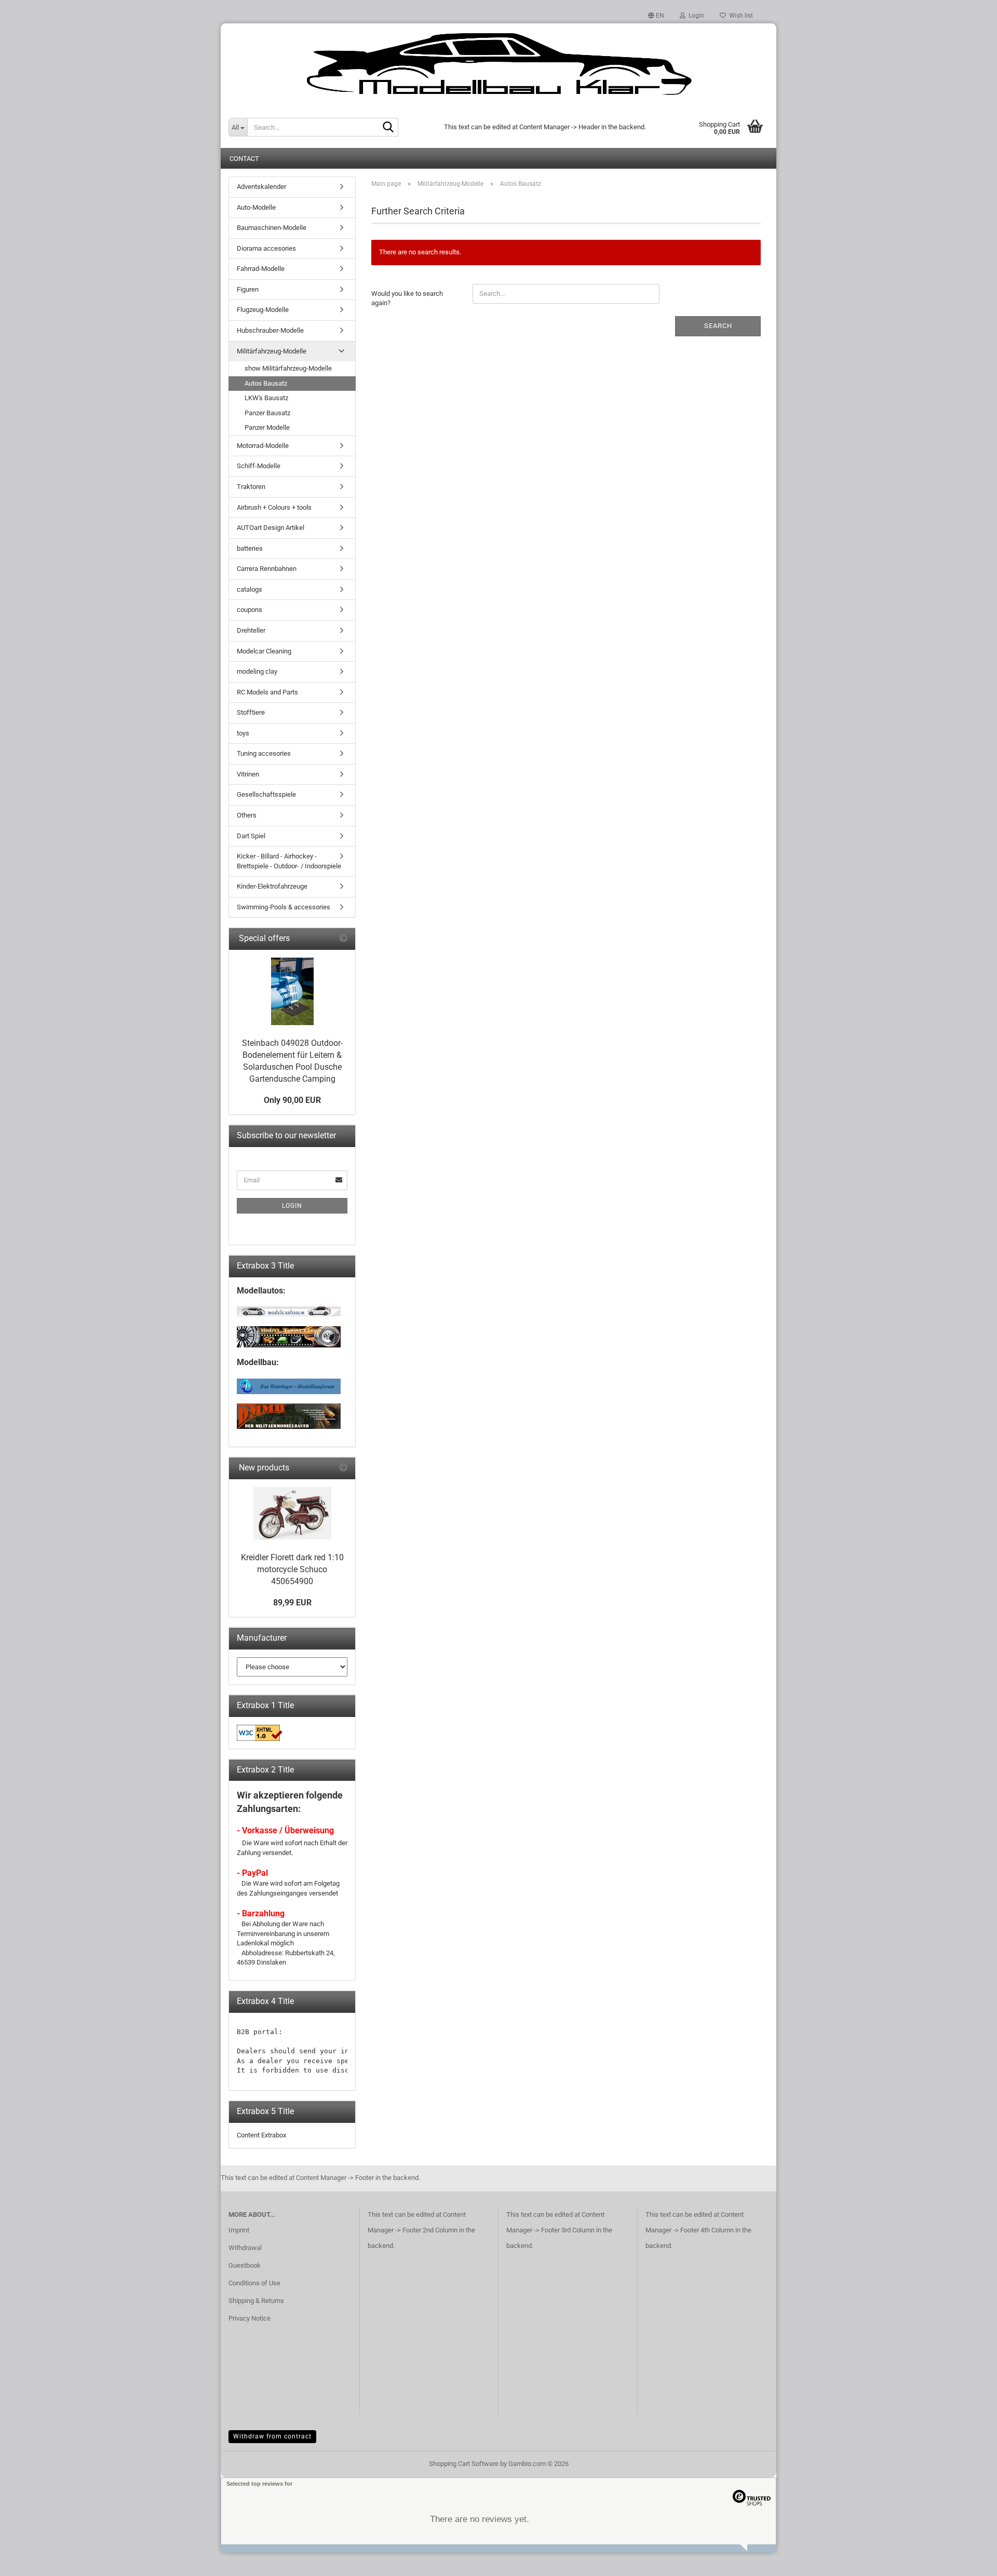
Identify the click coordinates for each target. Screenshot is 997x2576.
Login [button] (695, 16)
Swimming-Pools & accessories (284, 907)
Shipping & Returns (256, 2301)
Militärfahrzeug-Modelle (272, 351)
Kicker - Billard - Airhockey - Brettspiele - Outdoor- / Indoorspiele (289, 861)
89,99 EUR (292, 1603)
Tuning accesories (264, 753)
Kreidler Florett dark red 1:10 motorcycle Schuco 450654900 (292, 1569)
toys (243, 733)
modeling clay (257, 671)
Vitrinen (248, 774)
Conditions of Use (254, 2283)
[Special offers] (343, 939)
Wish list (739, 16)
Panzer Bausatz (267, 413)
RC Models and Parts (267, 692)
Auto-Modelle (256, 207)
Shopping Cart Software (464, 2464)
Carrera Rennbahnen (267, 569)
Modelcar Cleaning (264, 651)
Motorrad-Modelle (263, 446)
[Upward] (968, 2560)
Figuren (248, 289)
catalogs (250, 589)
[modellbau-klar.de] (498, 65)
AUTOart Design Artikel (271, 528)
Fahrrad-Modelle (261, 269)
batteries (250, 548)
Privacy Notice (250, 2318)
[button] (656, 16)
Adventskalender (261, 187)
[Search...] (388, 128)
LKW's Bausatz (266, 398)
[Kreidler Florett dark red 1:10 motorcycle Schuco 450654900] (292, 1513)
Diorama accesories (266, 248)
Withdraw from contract (272, 2436)
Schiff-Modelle (259, 466)
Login (292, 1206)
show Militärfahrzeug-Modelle (288, 368)
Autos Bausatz (266, 383)
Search (718, 326)
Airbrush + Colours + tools (274, 507)
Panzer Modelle (267, 427)
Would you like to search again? (407, 298)
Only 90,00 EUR (292, 1100)
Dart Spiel (251, 836)
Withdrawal (245, 2248)
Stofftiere (251, 712)
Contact (244, 159)
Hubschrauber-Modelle (270, 330)
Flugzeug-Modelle (263, 310)
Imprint (239, 2230)
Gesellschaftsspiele (266, 794)
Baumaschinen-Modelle (272, 228)
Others (247, 815)
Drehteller (251, 630)
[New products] (343, 1468)
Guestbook (245, 2265)
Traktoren (251, 487)
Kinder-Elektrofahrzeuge (272, 886)
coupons (250, 610)
